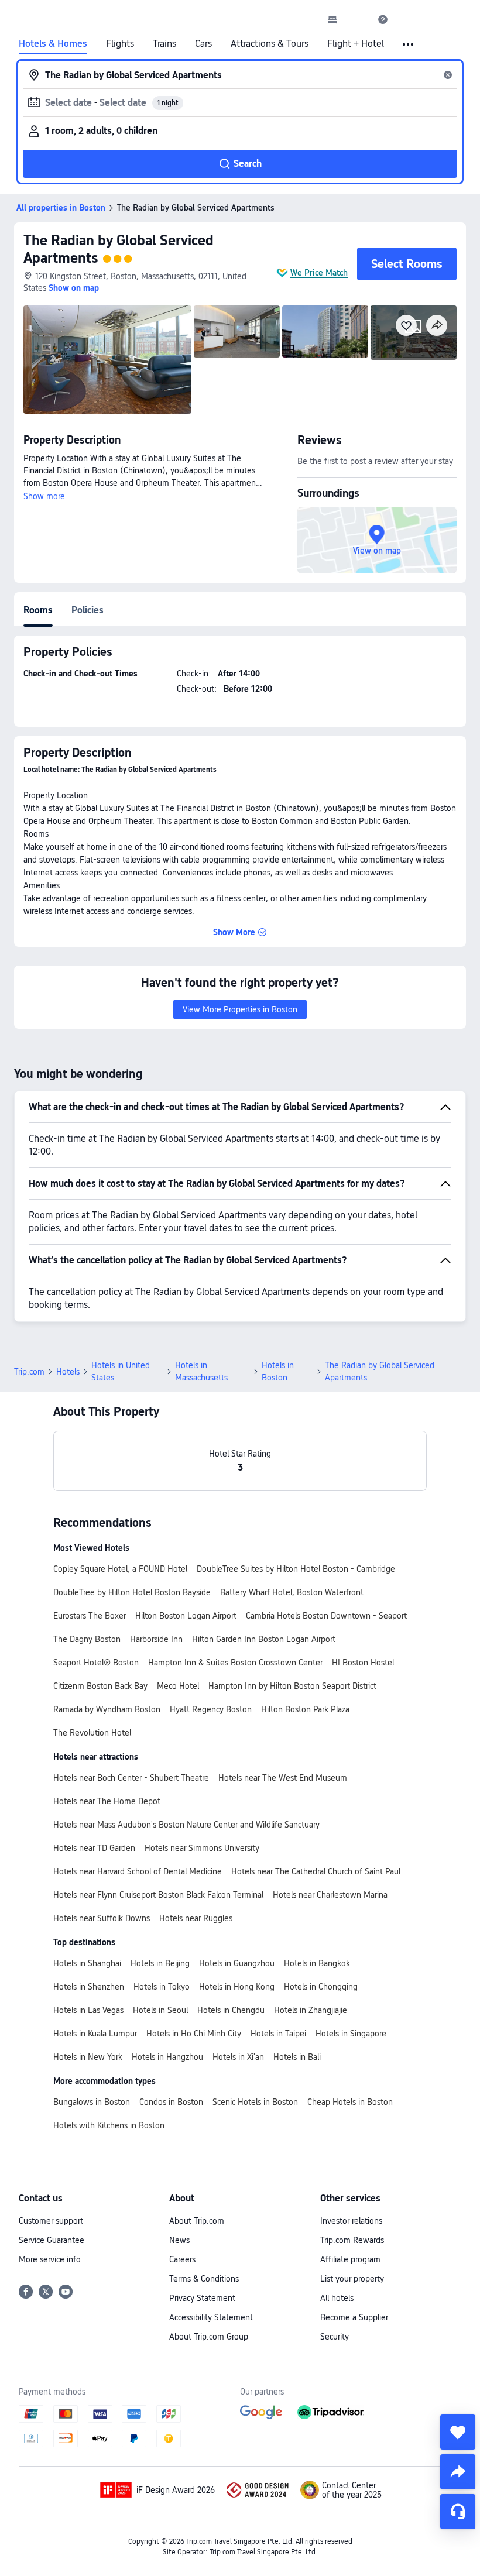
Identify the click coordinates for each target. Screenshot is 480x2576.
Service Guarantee (52, 2240)
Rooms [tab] (38, 610)
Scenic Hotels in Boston (255, 2102)
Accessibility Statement (211, 2317)
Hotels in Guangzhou (237, 1963)
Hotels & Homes (53, 44)
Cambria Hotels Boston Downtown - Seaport (326, 1616)
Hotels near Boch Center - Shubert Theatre (131, 1778)
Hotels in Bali (297, 2057)
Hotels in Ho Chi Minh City (194, 2034)
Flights (120, 44)
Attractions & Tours (270, 44)
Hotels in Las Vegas (88, 2010)
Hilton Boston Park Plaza (305, 1709)
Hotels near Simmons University (202, 1848)
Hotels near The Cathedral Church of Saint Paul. (317, 1871)
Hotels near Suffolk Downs (102, 1918)
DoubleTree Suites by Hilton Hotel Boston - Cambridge (296, 1569)
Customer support (51, 2221)
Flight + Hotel (356, 44)
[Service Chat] (458, 2512)
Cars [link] (203, 44)
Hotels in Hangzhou (167, 2057)
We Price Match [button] (319, 273)
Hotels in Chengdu (231, 2010)
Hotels (68, 1372)
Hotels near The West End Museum (283, 1778)
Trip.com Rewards (352, 2240)
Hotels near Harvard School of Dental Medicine (138, 1871)
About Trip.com (197, 2221)
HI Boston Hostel (363, 1663)
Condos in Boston (171, 2102)
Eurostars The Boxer (90, 1616)
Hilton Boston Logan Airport (186, 1616)
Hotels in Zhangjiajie (311, 2010)
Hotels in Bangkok (317, 1963)
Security (335, 2337)
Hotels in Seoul (160, 2010)
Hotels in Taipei (278, 2034)
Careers (182, 2259)
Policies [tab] (88, 610)
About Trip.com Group (209, 2337)
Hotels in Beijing (160, 1963)
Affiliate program (350, 2259)
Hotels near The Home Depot (107, 1801)
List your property (352, 2279)
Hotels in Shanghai (87, 1963)
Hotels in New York (88, 2057)
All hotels (337, 2298)
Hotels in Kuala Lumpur (95, 2034)
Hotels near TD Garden (94, 1848)
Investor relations (351, 2221)
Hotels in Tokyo (162, 1987)
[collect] (458, 2432)
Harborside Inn (156, 1639)
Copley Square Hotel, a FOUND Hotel (120, 1569)
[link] (332, 19)
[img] (107, 360)
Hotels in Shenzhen (89, 1987)
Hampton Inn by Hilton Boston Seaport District (292, 1686)
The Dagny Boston (87, 1639)
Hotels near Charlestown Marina (330, 1895)
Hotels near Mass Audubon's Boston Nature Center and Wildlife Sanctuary (186, 1825)
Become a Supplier (354, 2317)
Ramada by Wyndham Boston (107, 1709)
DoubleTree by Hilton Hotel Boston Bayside (132, 1592)
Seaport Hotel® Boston (96, 1663)
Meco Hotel (178, 1686)
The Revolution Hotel (92, 1733)
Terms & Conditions (204, 2279)
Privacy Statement (202, 2298)
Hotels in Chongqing (321, 1987)
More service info (50, 2259)
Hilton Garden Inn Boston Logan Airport (264, 1639)
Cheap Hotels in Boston (350, 2102)
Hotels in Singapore (351, 2034)
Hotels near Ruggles (196, 1918)
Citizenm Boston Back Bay (100, 1686)
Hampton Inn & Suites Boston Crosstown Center (235, 1663)
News (179, 2240)
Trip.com (29, 1372)
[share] (458, 2472)
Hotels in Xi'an (238, 2057)
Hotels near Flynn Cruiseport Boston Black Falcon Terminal (158, 1895)
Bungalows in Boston (92, 2102)
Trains (164, 44)
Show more (44, 496)
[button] (358, 19)
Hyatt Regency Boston (211, 1709)
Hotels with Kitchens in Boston (109, 2125)
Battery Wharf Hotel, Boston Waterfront (292, 1592)
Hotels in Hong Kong (237, 1987)
